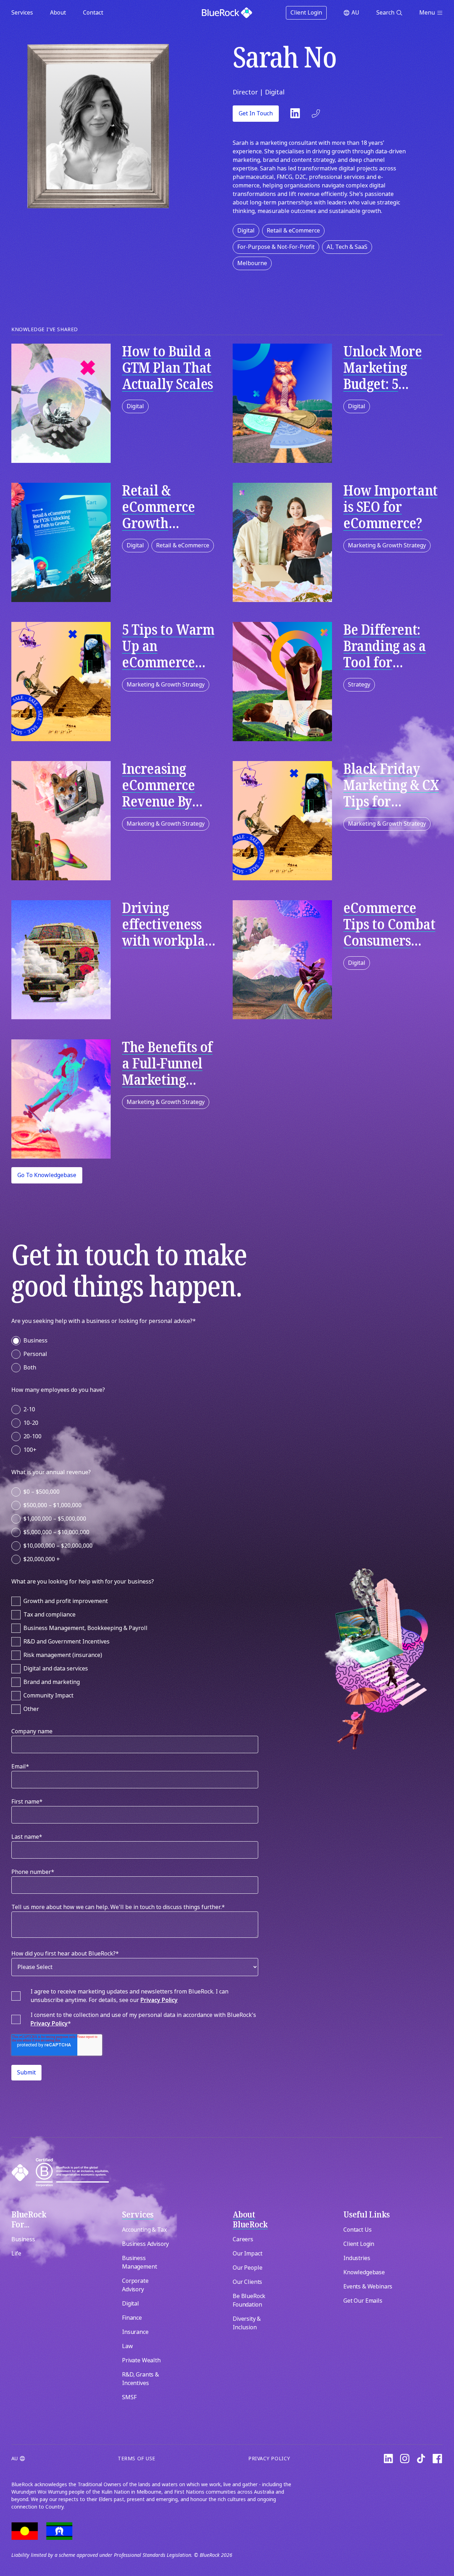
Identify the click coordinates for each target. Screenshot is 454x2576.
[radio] (135, 1341)
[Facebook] (437, 2459)
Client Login (306, 13)
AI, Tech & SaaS (347, 247)
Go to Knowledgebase (47, 1175)
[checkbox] (135, 1353)
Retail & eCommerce (293, 231)
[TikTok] (421, 2459)
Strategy (359, 685)
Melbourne (252, 263)
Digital (246, 231)
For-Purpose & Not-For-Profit (276, 247)
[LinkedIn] (388, 2459)
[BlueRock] (227, 13)
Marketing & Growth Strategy (387, 545)
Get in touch (256, 113)
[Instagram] (405, 2459)
